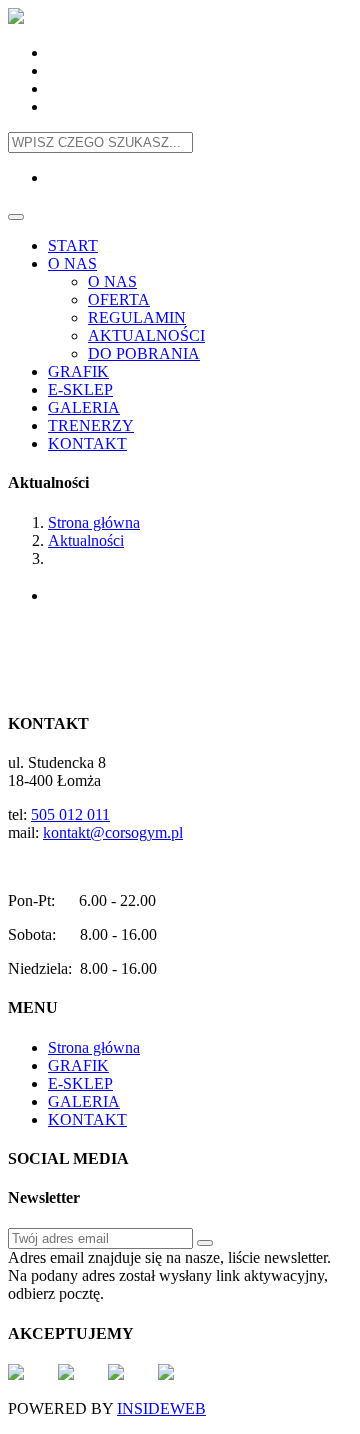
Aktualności (86, 540)
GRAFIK (78, 371)
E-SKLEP (80, 389)
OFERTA (119, 299)
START (73, 245)
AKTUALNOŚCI (146, 335)
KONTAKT (87, 443)
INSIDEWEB (161, 1408)
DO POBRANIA (144, 353)
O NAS (72, 263)
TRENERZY (91, 425)
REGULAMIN (137, 317)
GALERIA (84, 407)
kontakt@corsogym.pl (113, 832)
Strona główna (94, 522)
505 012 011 (70, 814)
